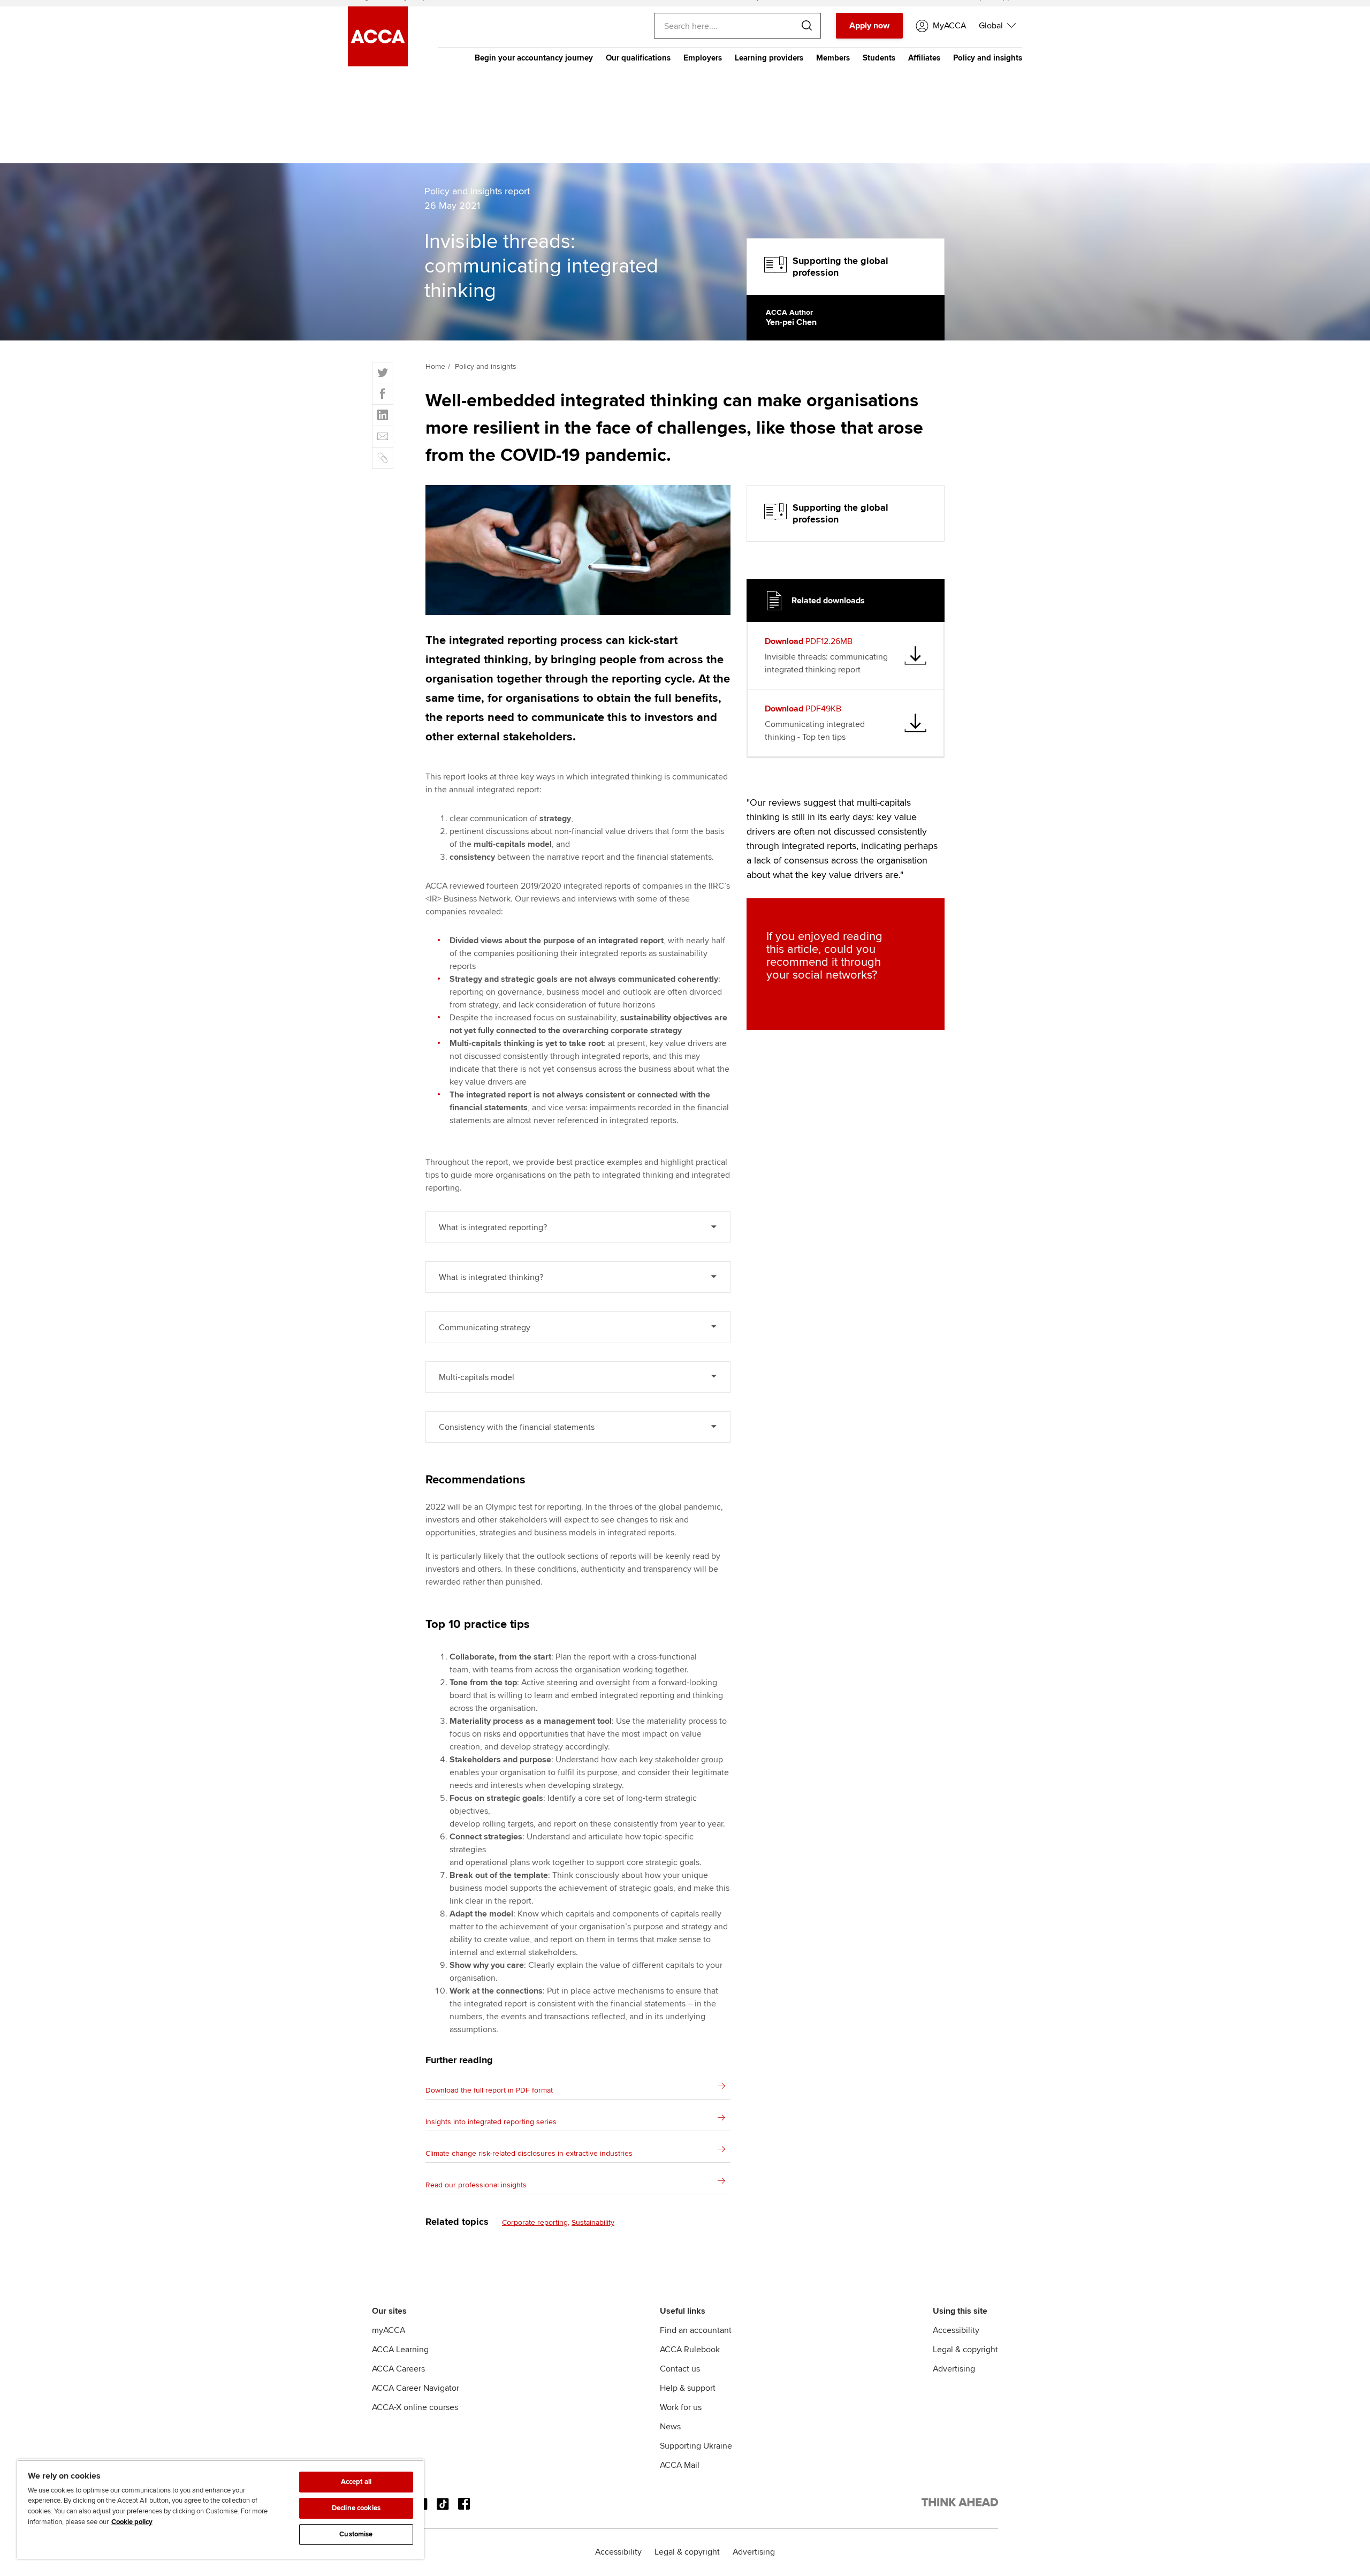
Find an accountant (696, 2330)
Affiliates (924, 58)
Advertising (954, 2369)
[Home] (378, 64)
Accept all (356, 2482)
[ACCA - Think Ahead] (960, 2504)
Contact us (680, 2369)
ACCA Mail (680, 2465)
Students (879, 58)
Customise (356, 2534)
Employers (703, 58)
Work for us (681, 2407)
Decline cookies (356, 2508)
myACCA (389, 2330)
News (670, 2427)
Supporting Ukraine (696, 2446)
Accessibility (956, 2330)
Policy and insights (988, 58)
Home (435, 366)
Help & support (688, 2388)
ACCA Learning (400, 2350)
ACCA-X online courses (415, 2407)
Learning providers (769, 58)
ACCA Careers (398, 2369)
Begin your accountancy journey (534, 58)
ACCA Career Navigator (416, 2388)
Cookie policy (132, 2522)
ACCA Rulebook (690, 2350)
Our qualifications (638, 58)
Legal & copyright (965, 2350)
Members (833, 58)
